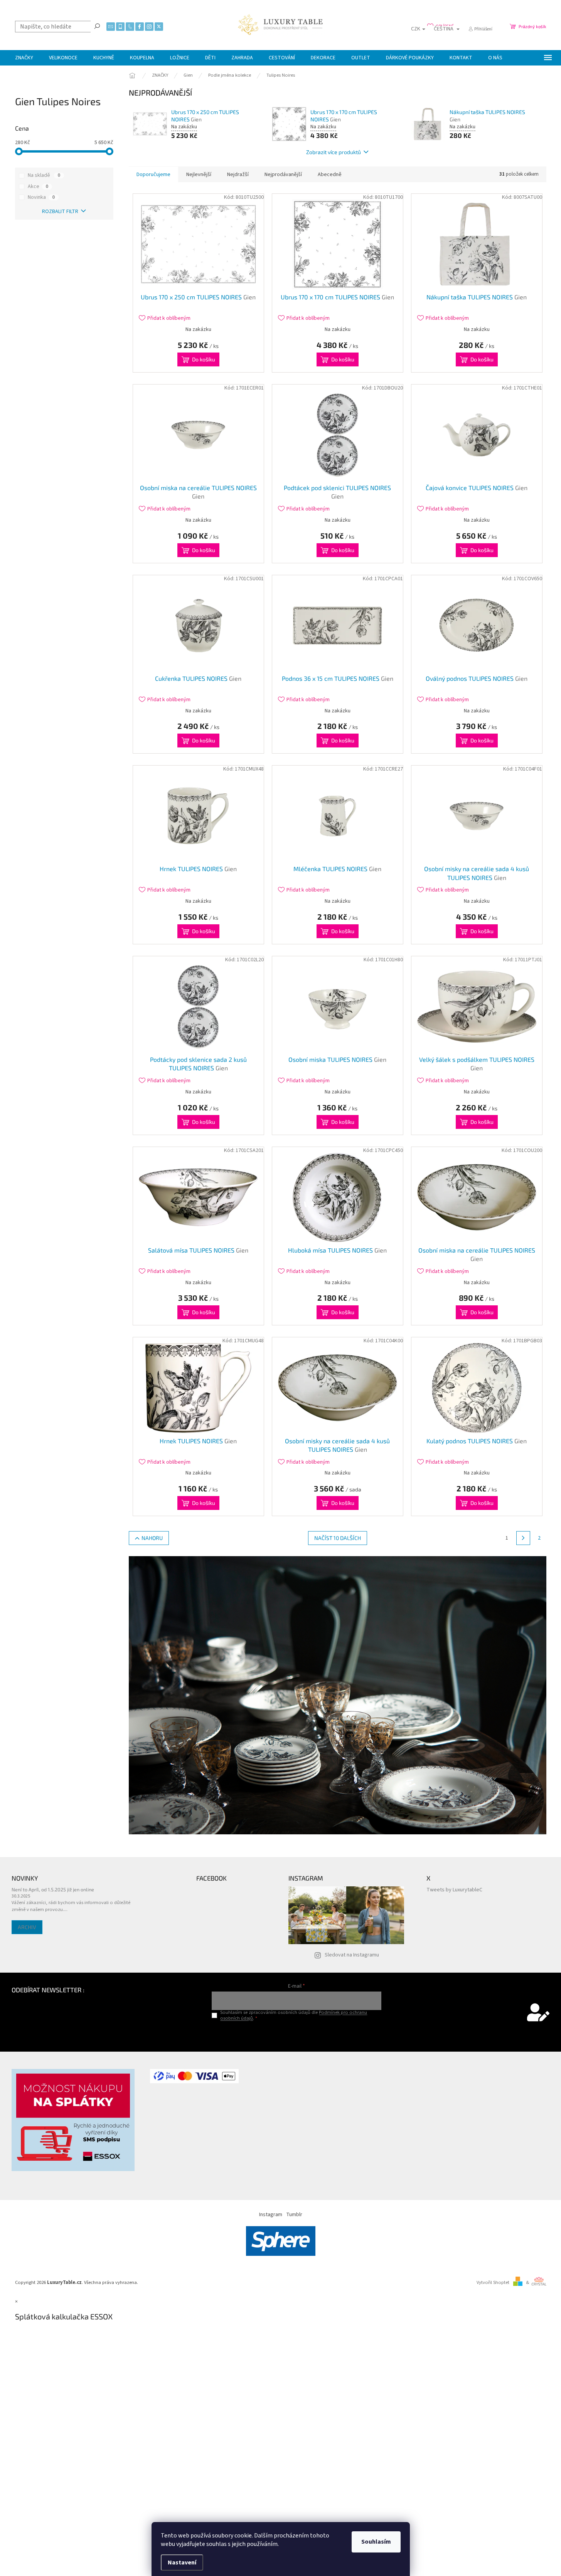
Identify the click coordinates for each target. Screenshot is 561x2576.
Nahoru (152, 1538)
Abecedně (330, 175)
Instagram (271, 2215)
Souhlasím (376, 2542)
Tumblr (294, 2215)
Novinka (41, 197)
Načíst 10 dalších (338, 1538)
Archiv (27, 1927)
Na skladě (44, 175)
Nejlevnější (199, 175)
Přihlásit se (297, 2034)
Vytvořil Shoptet (493, 2282)
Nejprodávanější (283, 175)
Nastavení (182, 2563)
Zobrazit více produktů (334, 152)
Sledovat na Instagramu (352, 1955)
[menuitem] (24, 58)
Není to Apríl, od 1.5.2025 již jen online (53, 1889)
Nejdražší (238, 175)
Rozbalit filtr (60, 212)
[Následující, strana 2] (523, 1538)
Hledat (97, 26)
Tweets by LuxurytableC (454, 1890)
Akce (38, 186)
